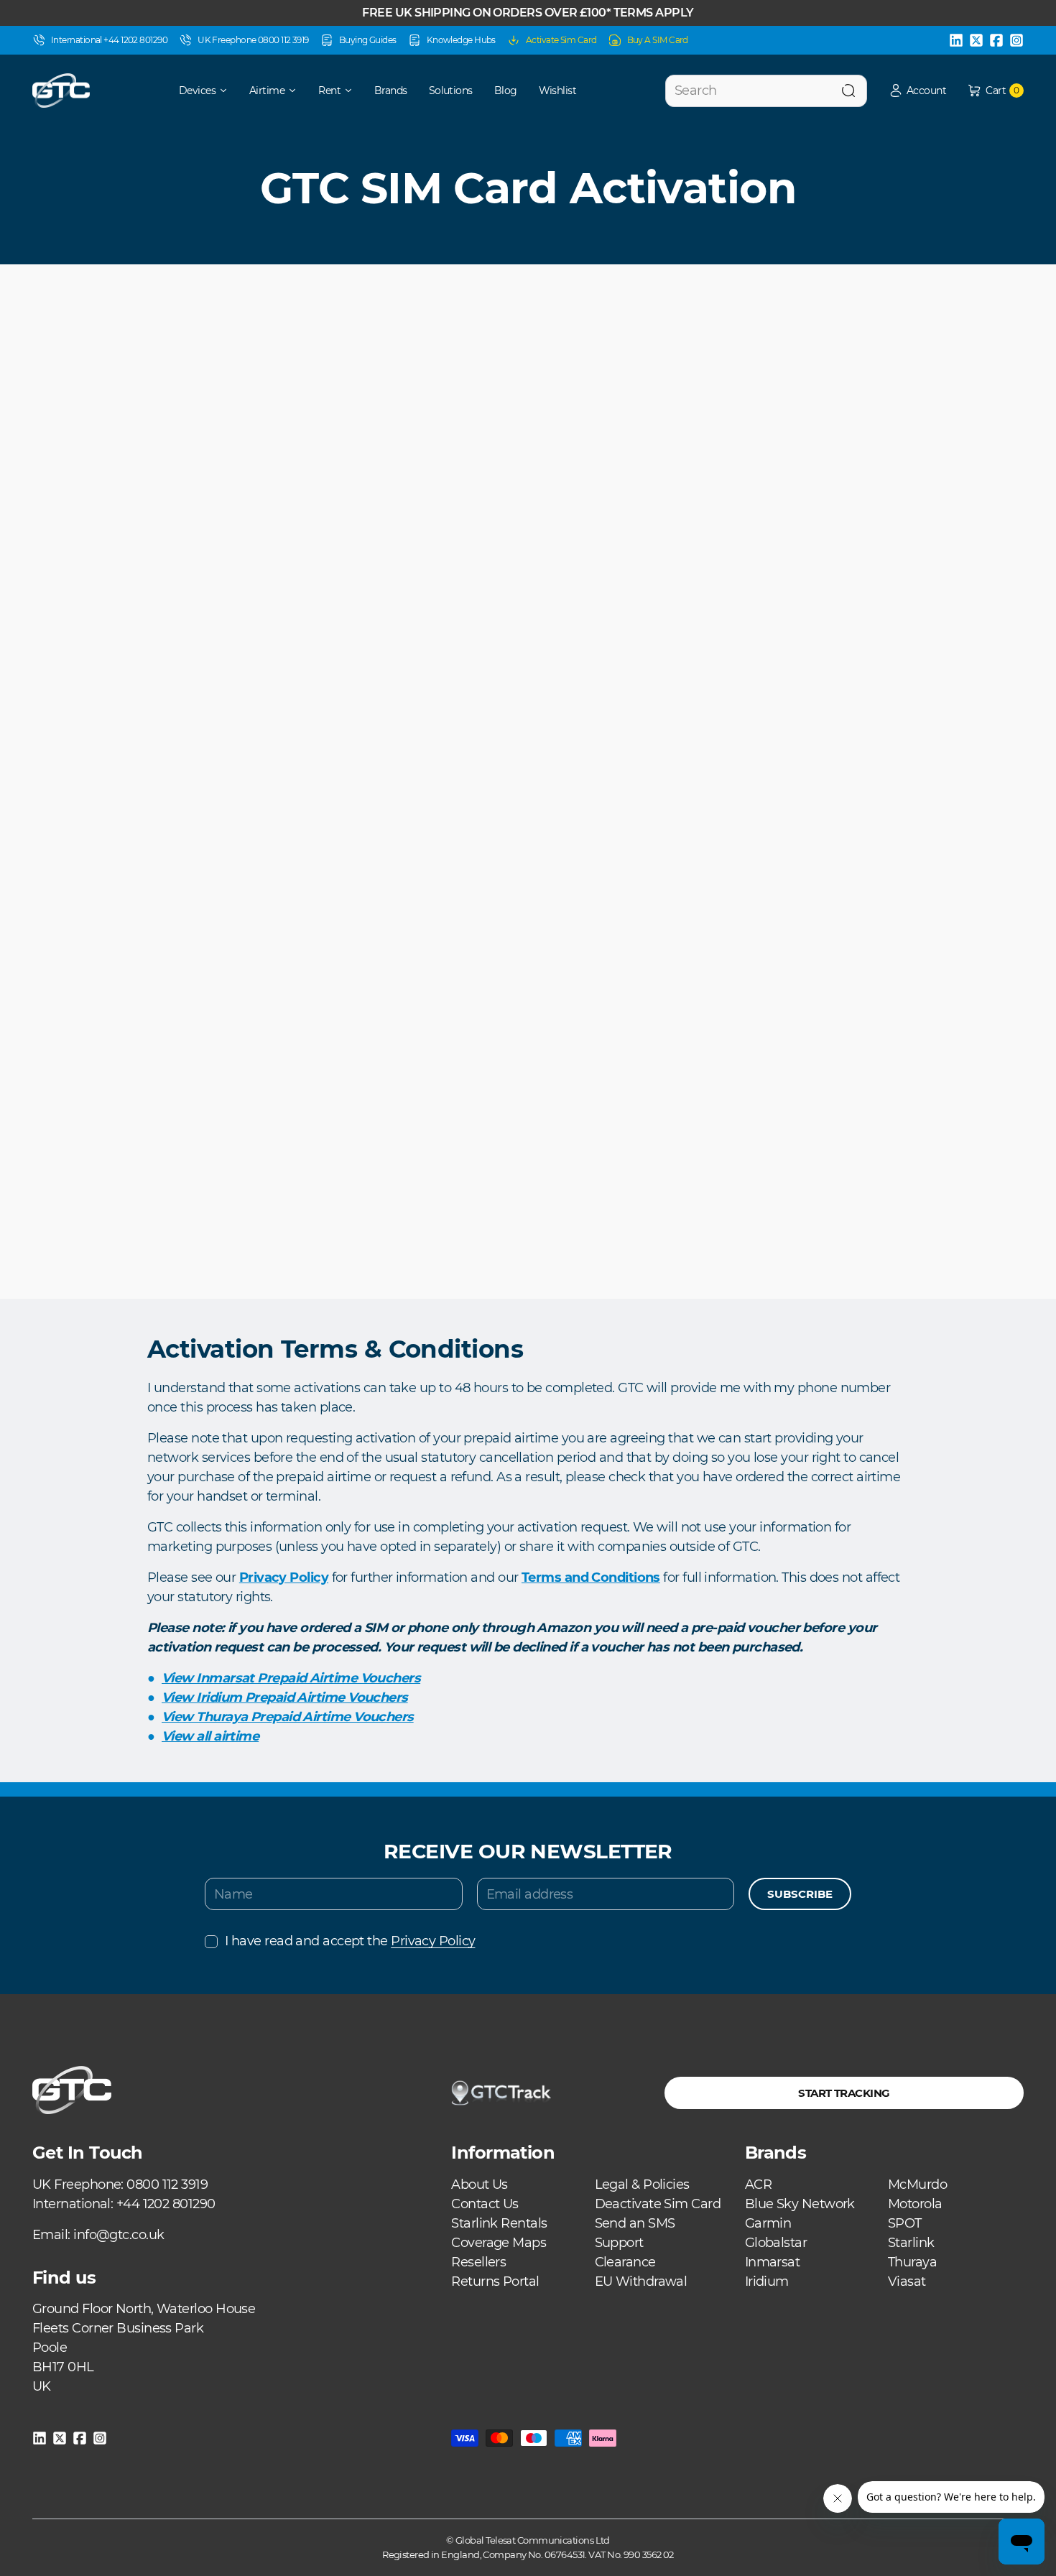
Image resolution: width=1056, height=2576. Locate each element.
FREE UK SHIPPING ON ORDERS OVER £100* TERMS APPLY (528, 13)
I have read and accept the (350, 1941)
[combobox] (766, 91)
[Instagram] (1016, 40)
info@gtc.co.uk (119, 2235)
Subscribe (800, 1894)
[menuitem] (194, 91)
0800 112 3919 (167, 2184)
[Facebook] (996, 40)
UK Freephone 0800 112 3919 (253, 40)
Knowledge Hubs (461, 40)
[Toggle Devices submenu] (228, 91)
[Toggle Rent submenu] (353, 91)
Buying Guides (368, 40)
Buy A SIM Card (658, 40)
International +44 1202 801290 (109, 40)
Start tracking (844, 2093)
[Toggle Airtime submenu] (297, 91)
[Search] (848, 91)
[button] (917, 91)
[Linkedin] (956, 40)
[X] (976, 40)
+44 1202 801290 (166, 2204)
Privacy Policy (433, 1941)
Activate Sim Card (561, 40)
